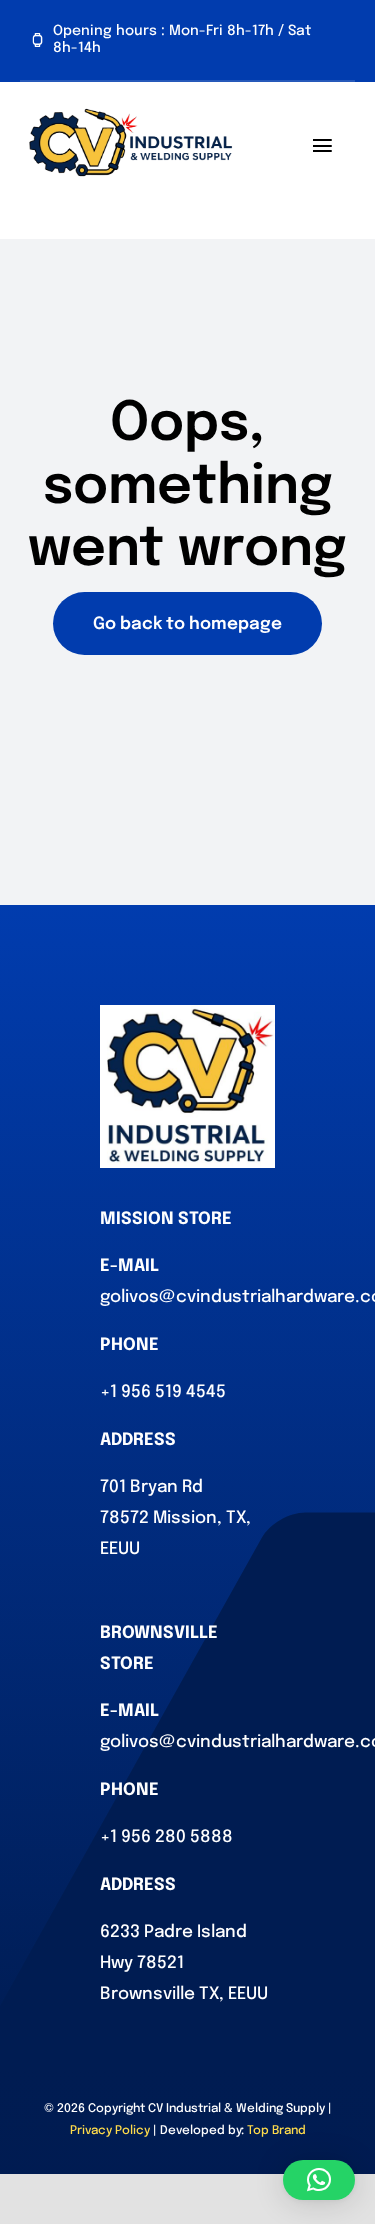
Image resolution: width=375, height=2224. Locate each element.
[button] (319, 2180)
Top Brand (276, 2131)
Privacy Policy (110, 2131)
